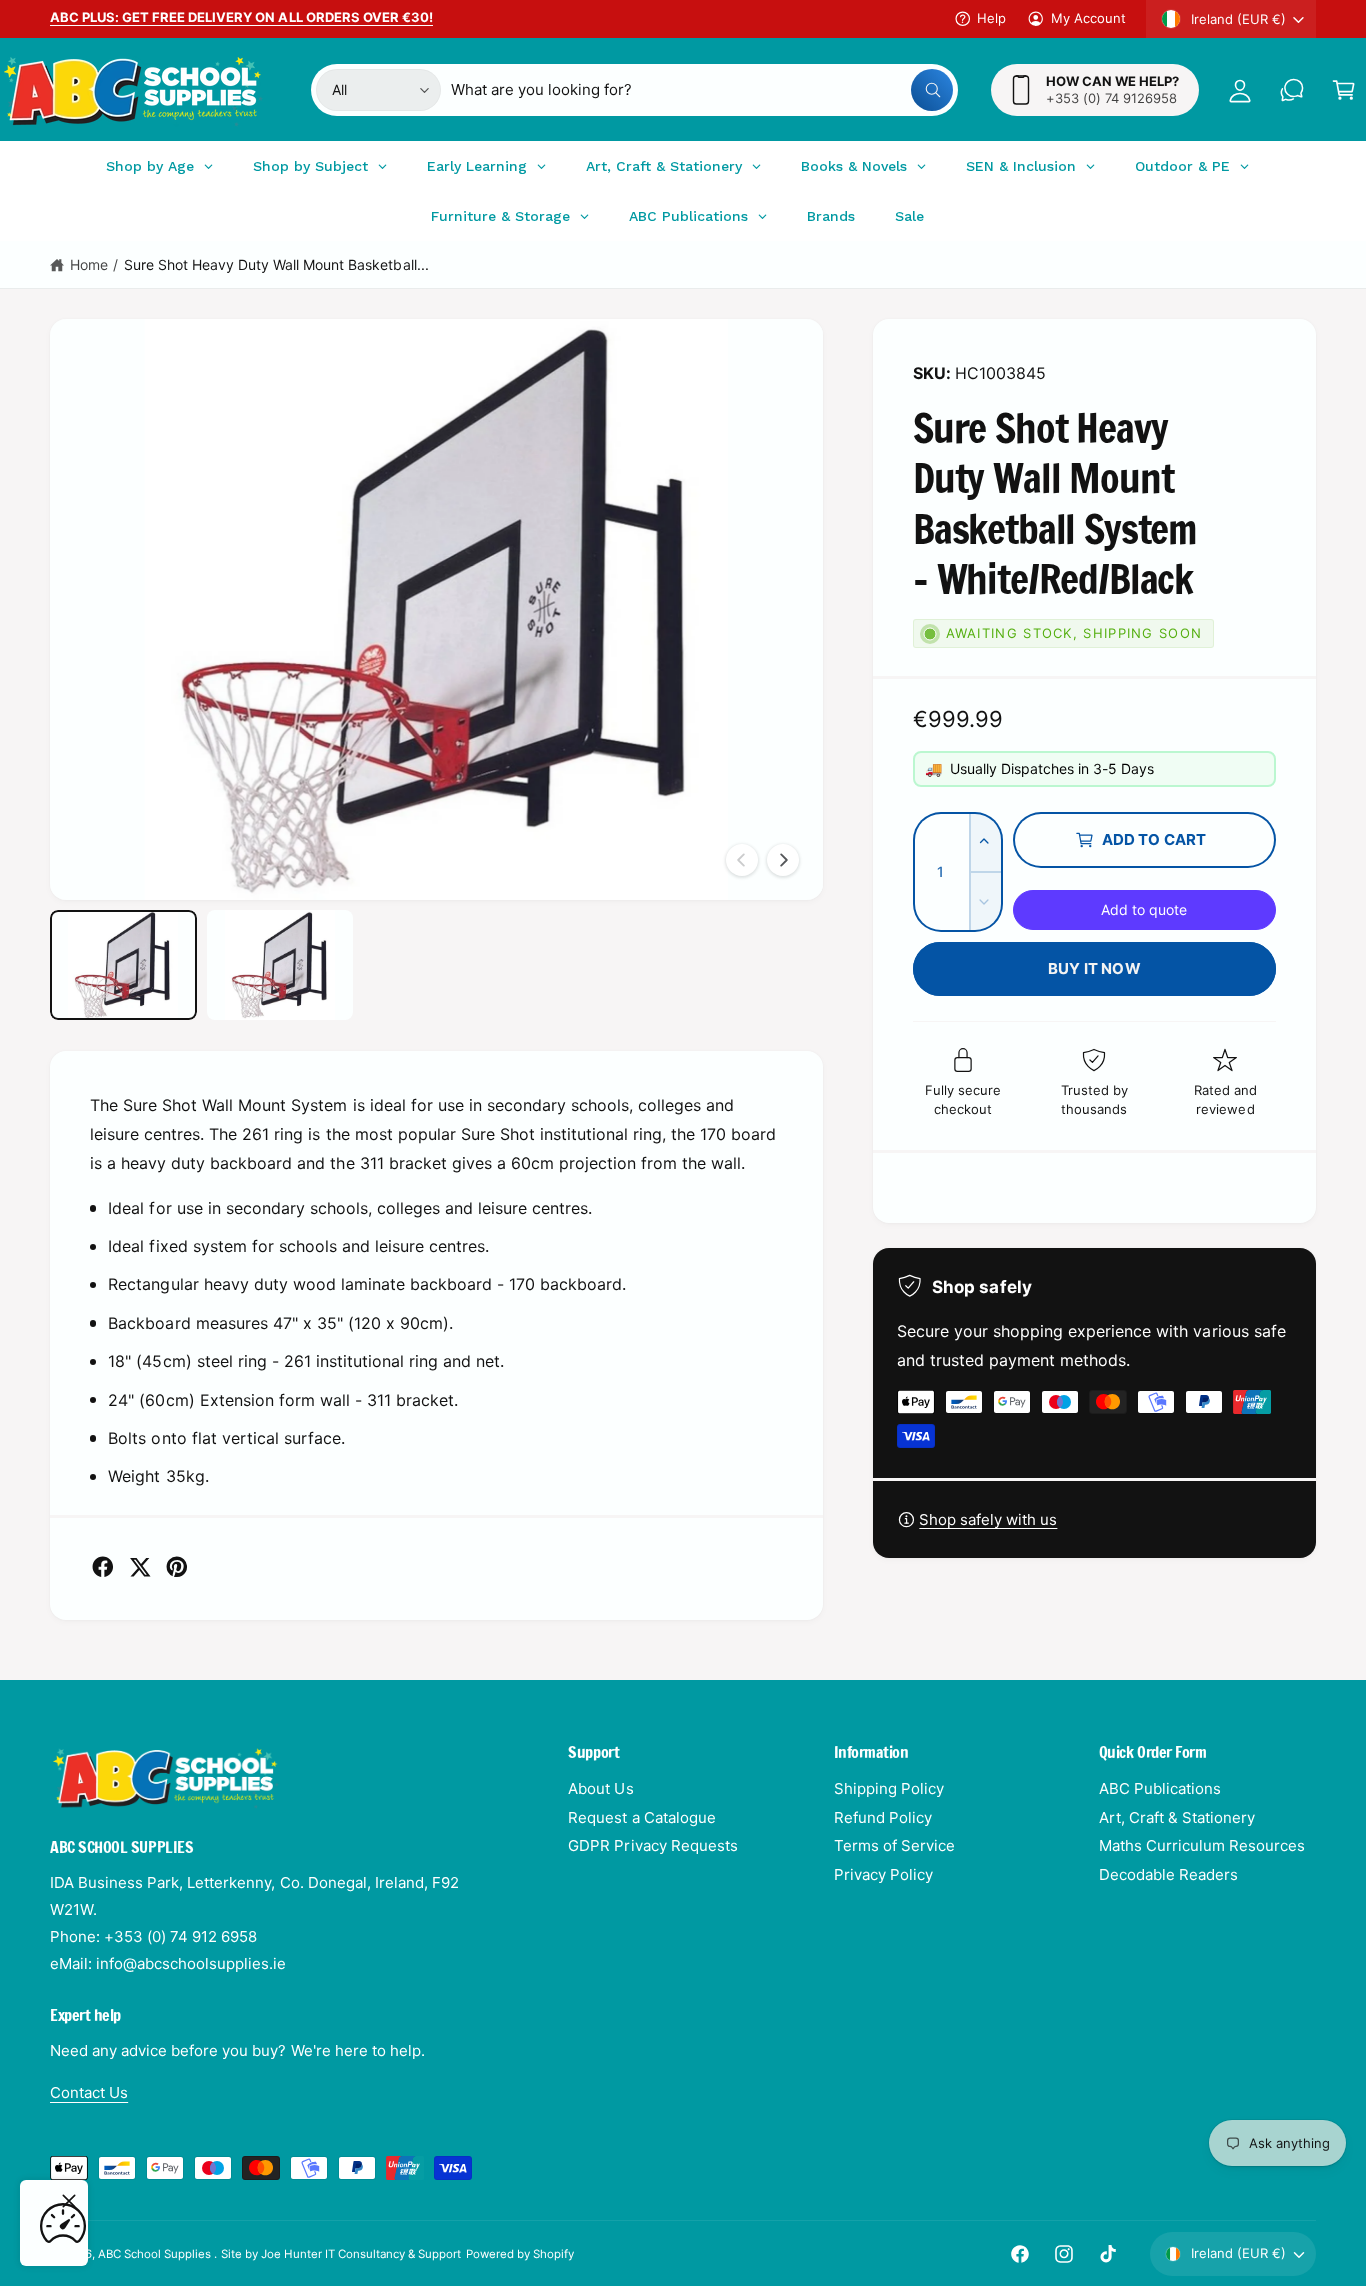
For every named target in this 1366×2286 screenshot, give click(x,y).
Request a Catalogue (641, 1817)
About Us (600, 1788)
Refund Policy (883, 1817)
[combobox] (701, 90)
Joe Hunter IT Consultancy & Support (361, 2254)
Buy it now (1094, 968)
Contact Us (89, 2092)
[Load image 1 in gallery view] (123, 965)
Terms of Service (894, 1845)
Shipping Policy (889, 1788)
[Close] (69, 2201)
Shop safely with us (988, 1519)
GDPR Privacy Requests (652, 1845)
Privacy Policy (883, 1874)
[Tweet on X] (140, 1567)
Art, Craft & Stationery (1177, 1817)
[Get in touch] (1292, 90)
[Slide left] (742, 860)
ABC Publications (1160, 1788)
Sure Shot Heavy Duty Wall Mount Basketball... (276, 264)
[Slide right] (783, 860)
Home (89, 264)
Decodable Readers (1168, 1874)
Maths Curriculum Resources (1202, 1845)
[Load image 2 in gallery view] (280, 965)
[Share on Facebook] (103, 1567)
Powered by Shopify (520, 2254)
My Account (1088, 18)
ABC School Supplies (156, 2254)
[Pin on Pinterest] (177, 1567)
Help (991, 18)
